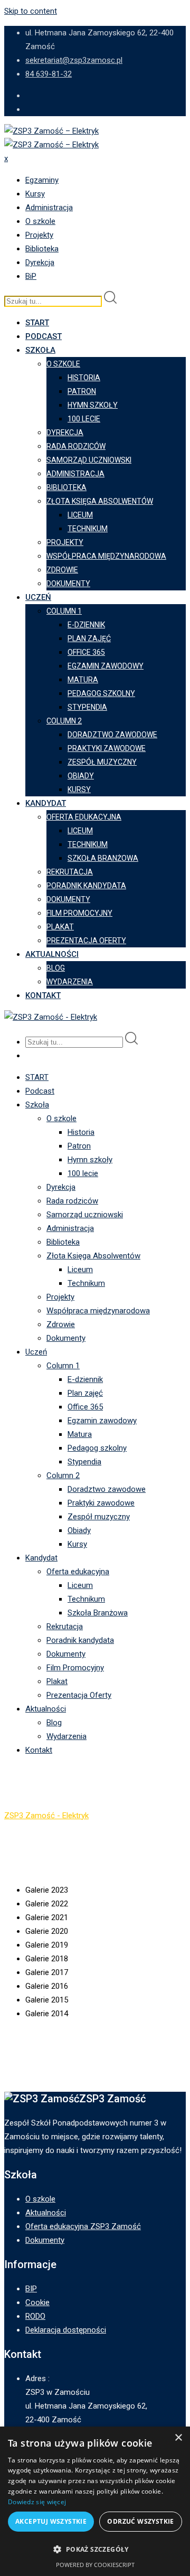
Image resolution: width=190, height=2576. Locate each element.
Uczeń (38, 597)
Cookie (37, 2302)
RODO (35, 2316)
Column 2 (64, 721)
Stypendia (87, 707)
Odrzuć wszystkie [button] (140, 2521)
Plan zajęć (89, 638)
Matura (83, 680)
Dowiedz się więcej (37, 2502)
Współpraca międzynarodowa (106, 556)
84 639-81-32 (49, 74)
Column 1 (64, 611)
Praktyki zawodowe (107, 748)
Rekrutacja (70, 872)
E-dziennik (86, 625)
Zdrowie (62, 570)
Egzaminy (42, 180)
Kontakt (43, 995)
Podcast (44, 336)
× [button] (178, 2438)
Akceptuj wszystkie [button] (51, 2521)
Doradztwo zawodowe (112, 735)
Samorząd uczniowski (89, 460)
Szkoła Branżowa (103, 858)
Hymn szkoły (93, 405)
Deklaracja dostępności (66, 2330)
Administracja (49, 208)
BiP (31, 276)
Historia (84, 378)
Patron (82, 391)
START (37, 323)
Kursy (35, 194)
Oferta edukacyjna (84, 817)
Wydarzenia (70, 982)
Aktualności (52, 954)
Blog (56, 968)
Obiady (81, 776)
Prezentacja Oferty (86, 941)
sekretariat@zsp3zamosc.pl (74, 60)
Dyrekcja (40, 262)
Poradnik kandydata (86, 886)
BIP (31, 2289)
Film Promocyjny (79, 913)
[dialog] (95, 2501)
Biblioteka (42, 249)
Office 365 (86, 652)
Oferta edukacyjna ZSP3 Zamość (83, 2226)
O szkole (40, 221)
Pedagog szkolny (101, 693)
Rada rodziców (76, 446)
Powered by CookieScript (95, 2565)
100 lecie (84, 419)
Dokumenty (68, 584)
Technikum (88, 529)
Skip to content (31, 11)
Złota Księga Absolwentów (100, 501)
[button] (95, 2550)
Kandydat (46, 803)
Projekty (39, 235)
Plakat (60, 927)
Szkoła (40, 350)
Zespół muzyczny (102, 762)
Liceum (80, 515)
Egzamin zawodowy (106, 666)
